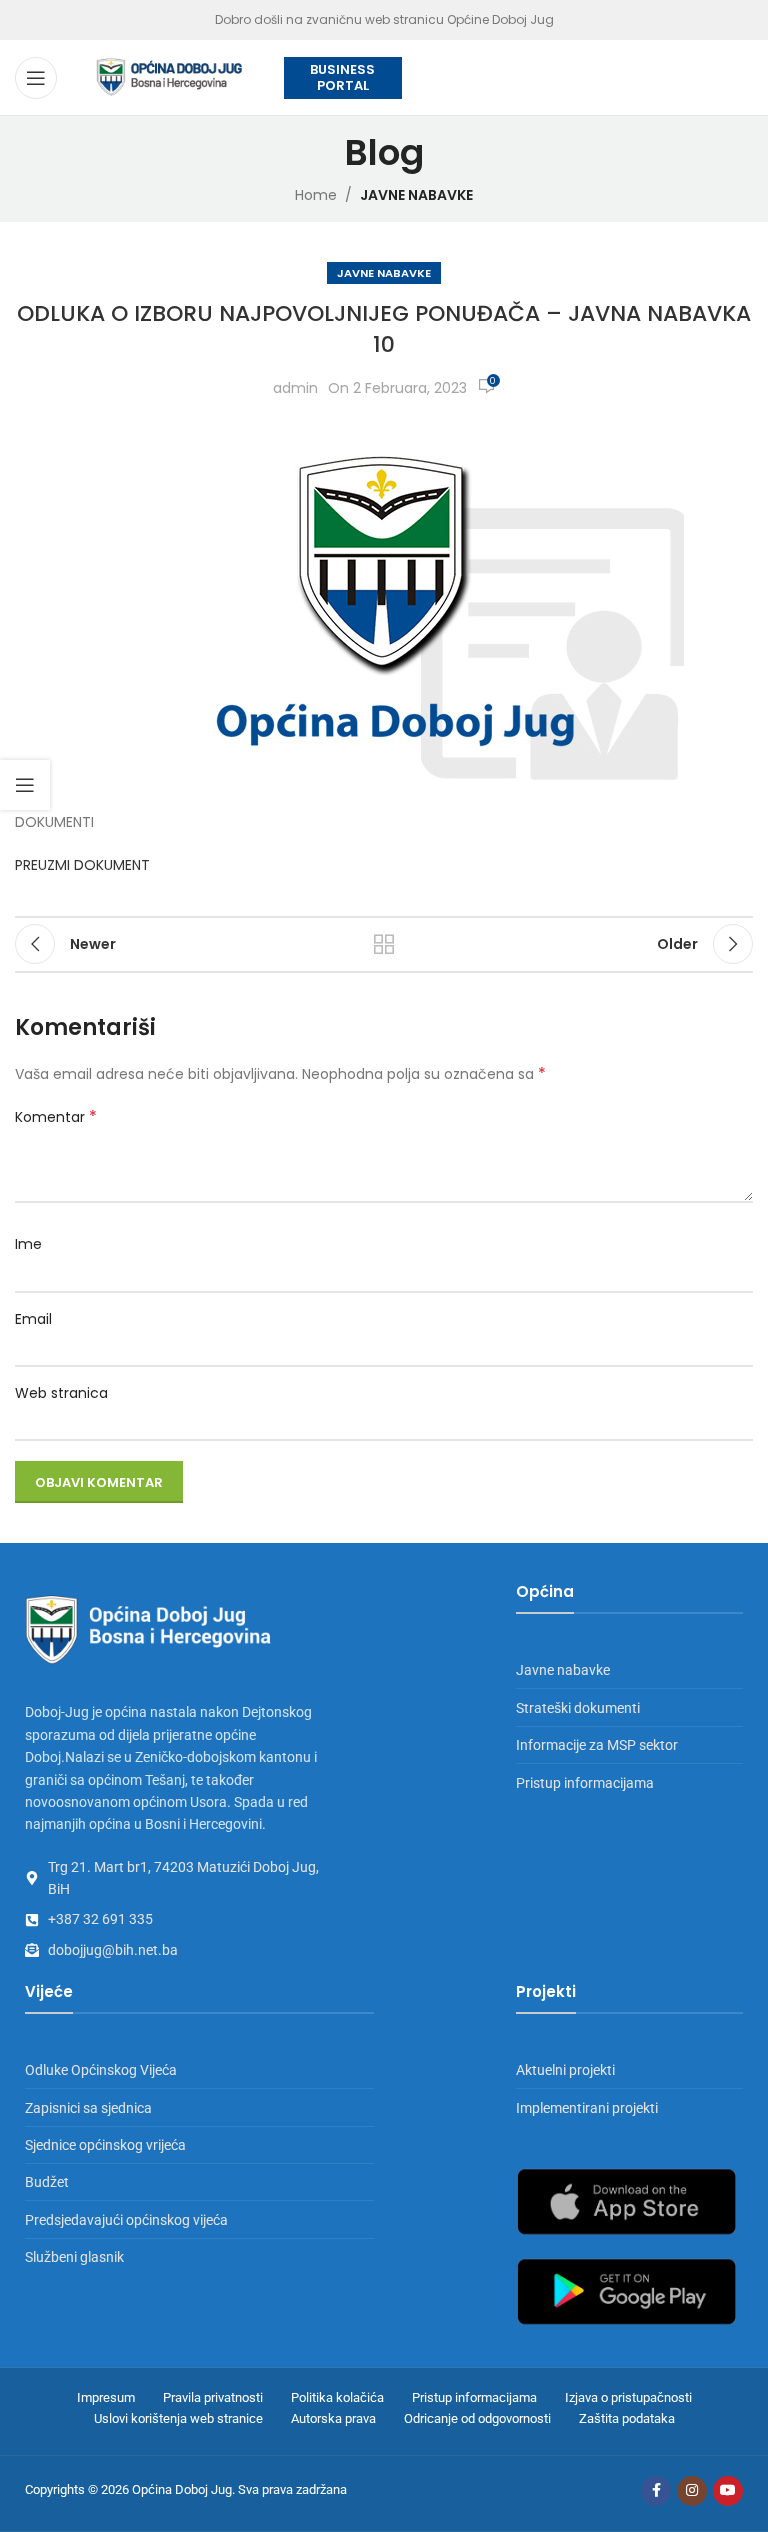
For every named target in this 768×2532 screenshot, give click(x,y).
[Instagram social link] (692, 2491)
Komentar (56, 1117)
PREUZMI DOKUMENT (82, 865)
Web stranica (61, 1393)
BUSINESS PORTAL (342, 77)
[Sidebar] (25, 785)
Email (33, 1319)
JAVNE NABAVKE (416, 195)
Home (316, 195)
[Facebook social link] (656, 2491)
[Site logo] (170, 76)
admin (295, 388)
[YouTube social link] (728, 2491)
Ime (28, 1244)
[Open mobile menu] (36, 78)
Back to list (384, 944)
